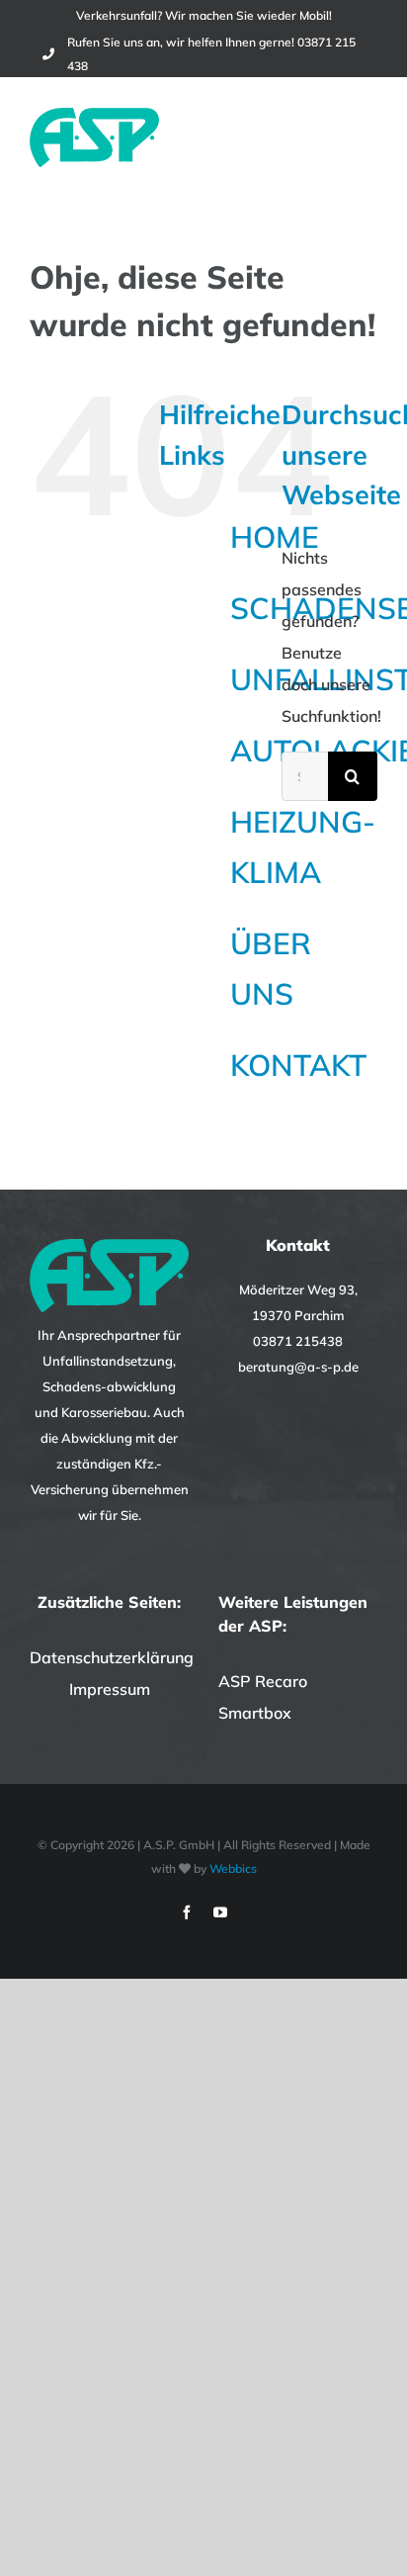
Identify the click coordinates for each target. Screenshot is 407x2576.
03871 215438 (298, 1341)
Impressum (110, 1689)
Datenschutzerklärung (112, 1657)
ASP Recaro (263, 1681)
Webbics (233, 1868)
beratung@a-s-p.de (298, 1367)
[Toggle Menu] (365, 137)
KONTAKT (298, 1065)
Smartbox (255, 1713)
